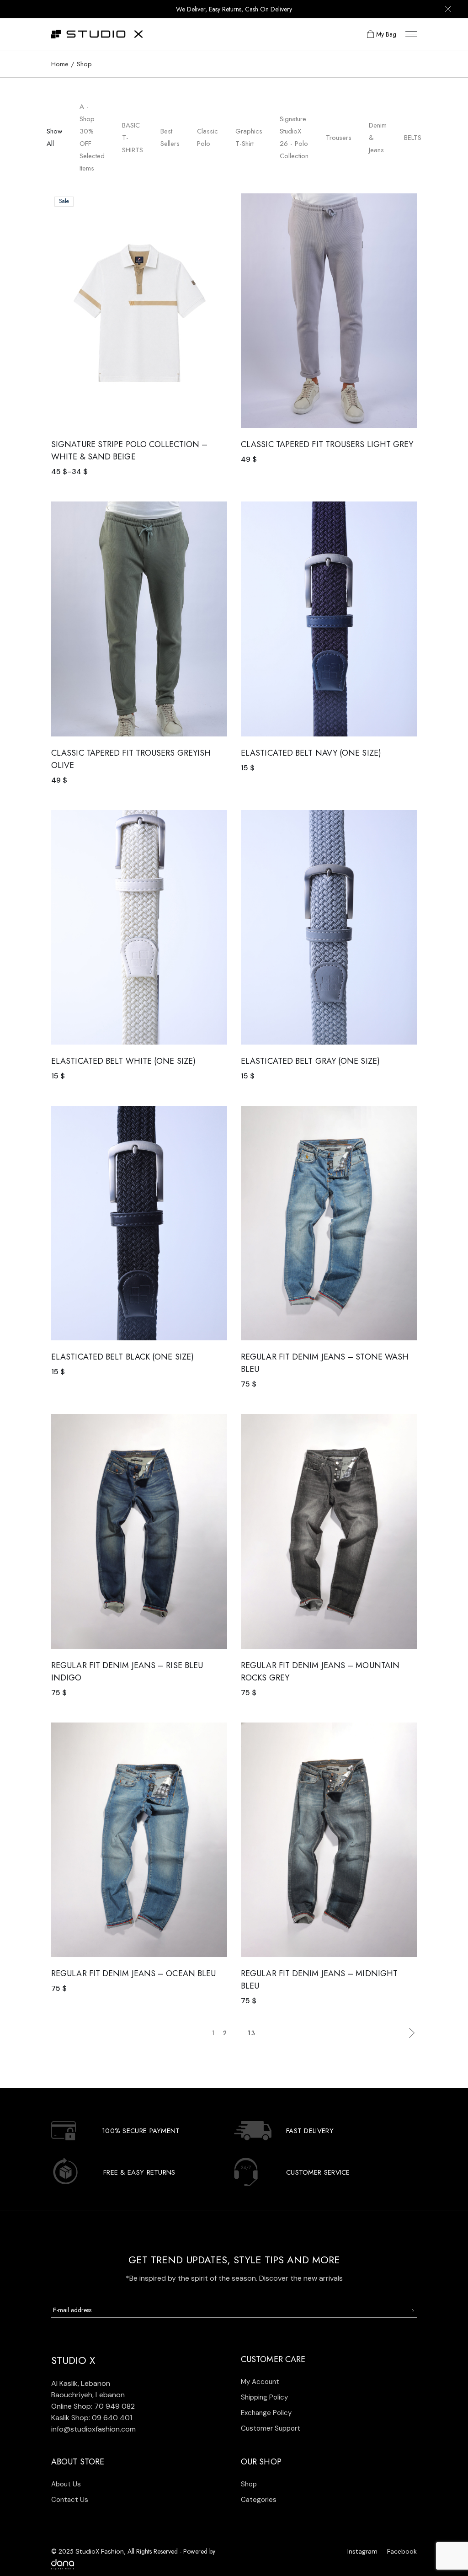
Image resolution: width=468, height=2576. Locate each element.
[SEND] (412, 2311)
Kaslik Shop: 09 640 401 (92, 2418)
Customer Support (271, 2428)
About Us (66, 2484)
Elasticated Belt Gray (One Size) (310, 1061)
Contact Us (70, 2500)
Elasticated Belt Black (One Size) (122, 1357)
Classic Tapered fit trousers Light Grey (327, 444)
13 (252, 2033)
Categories (259, 2500)
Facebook (402, 2551)
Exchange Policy (266, 2413)
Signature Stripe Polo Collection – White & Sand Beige (129, 451)
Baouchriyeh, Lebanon (88, 2395)
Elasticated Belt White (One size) (123, 1061)
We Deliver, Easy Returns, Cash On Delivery (234, 9)
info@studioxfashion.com (93, 2429)
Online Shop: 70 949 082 (93, 2406)
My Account (260, 2382)
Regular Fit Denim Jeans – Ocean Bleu (133, 1973)
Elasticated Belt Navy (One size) (311, 753)
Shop (249, 2484)
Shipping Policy (264, 2397)
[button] (214, 202)
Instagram (362, 2551)
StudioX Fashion (100, 2551)
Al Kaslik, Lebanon (81, 2383)
